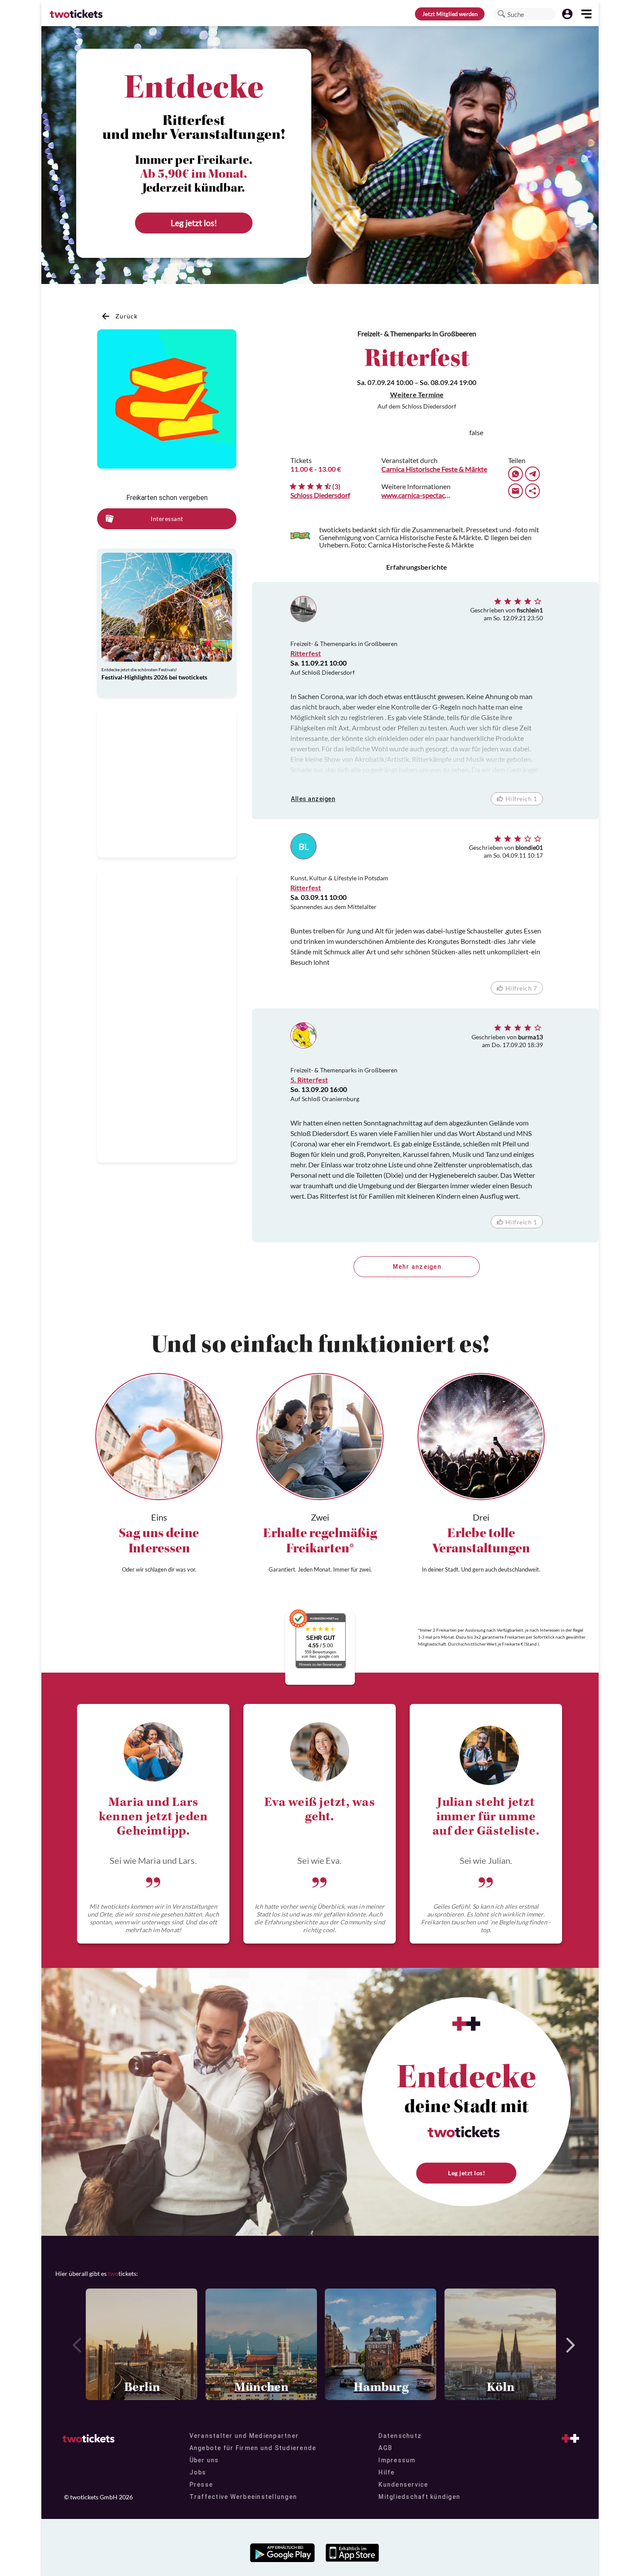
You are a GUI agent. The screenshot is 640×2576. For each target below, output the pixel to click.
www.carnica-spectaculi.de (417, 495)
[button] (502, 14)
